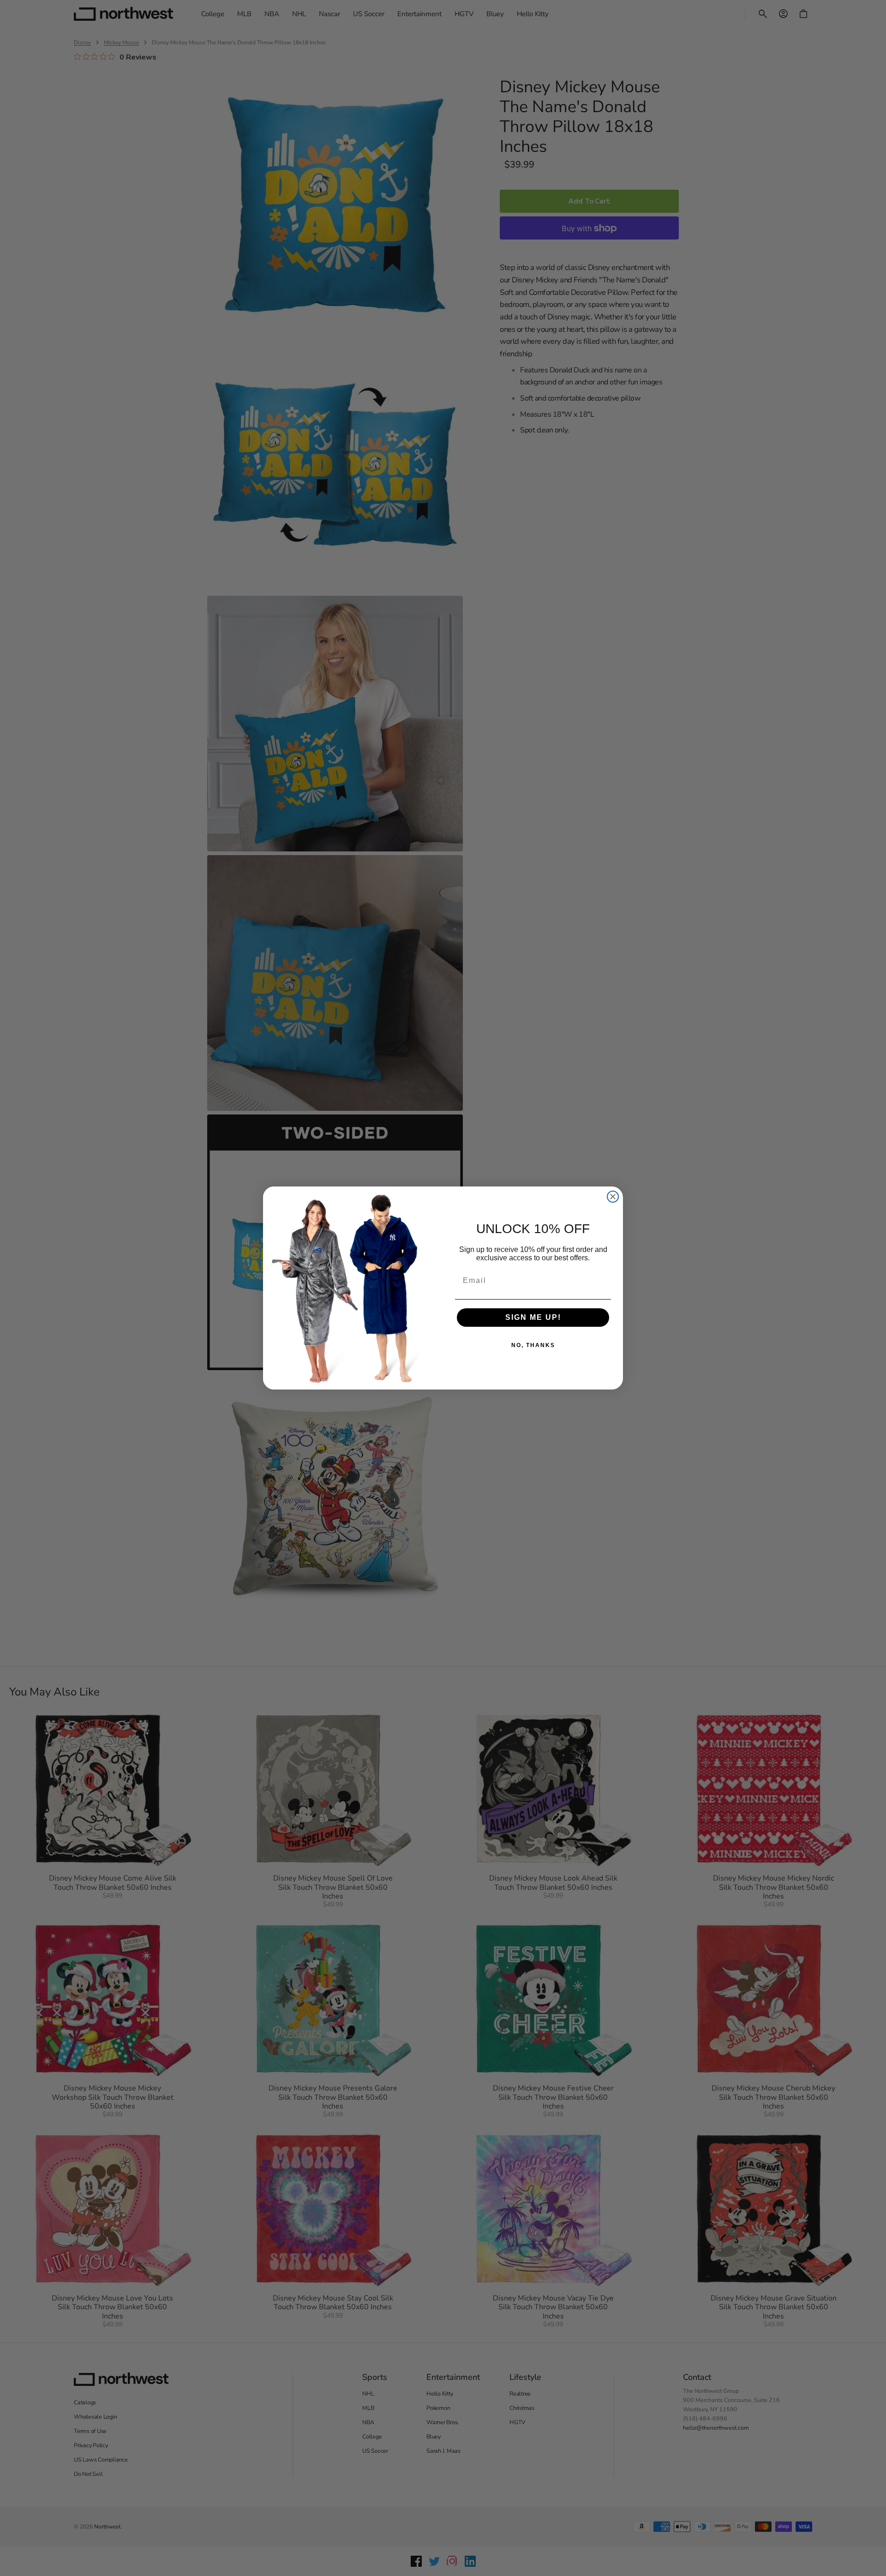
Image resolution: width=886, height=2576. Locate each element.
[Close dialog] (613, 1197)
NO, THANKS (533, 1345)
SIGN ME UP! (533, 1317)
